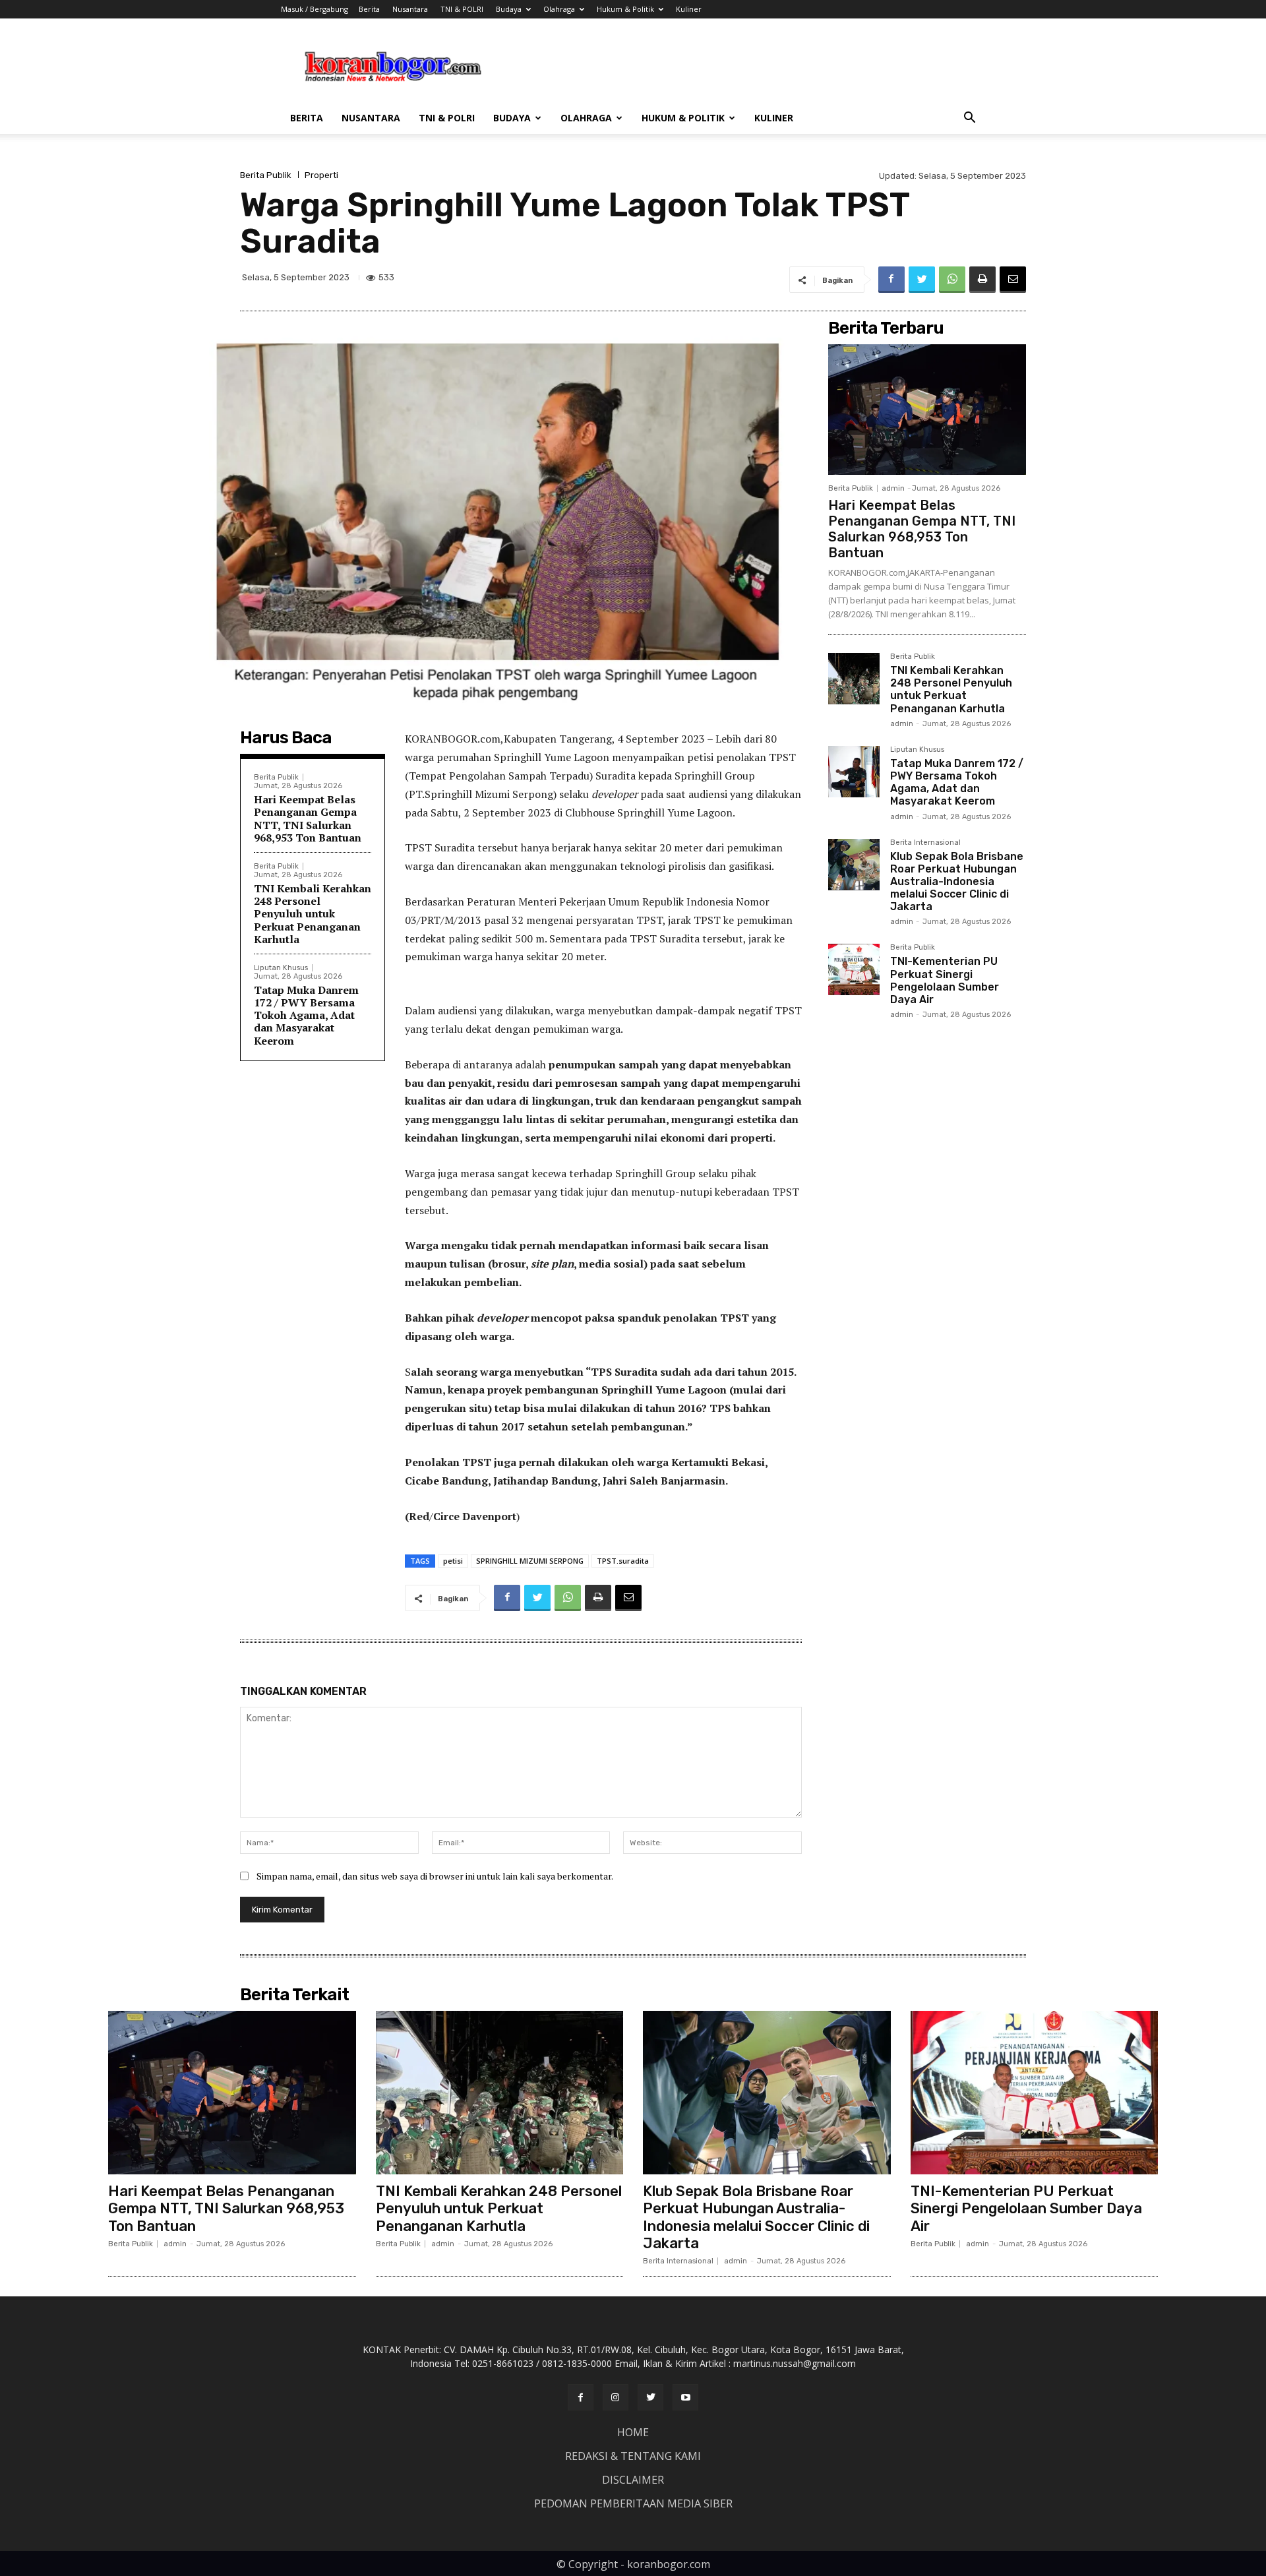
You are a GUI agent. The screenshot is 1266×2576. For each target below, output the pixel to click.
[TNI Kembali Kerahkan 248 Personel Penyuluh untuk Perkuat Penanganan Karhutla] (854, 679)
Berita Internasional (925, 843)
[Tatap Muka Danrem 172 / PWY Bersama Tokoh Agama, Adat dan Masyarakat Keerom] (854, 772)
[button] (969, 119)
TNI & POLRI (462, 9)
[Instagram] (616, 2397)
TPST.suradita (623, 1561)
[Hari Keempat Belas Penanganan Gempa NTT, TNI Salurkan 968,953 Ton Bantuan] (927, 410)
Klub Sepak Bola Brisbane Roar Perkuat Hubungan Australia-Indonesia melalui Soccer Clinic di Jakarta (957, 882)
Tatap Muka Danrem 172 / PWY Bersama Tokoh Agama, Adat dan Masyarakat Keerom (306, 1015)
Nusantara (410, 9)
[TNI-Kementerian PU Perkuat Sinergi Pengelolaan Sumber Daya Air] (854, 969)
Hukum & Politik (625, 9)
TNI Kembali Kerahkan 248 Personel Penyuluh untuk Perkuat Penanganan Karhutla (313, 914)
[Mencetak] (982, 280)
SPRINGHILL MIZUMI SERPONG (530, 1561)
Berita (369, 9)
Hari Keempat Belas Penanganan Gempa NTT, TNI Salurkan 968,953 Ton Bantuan (308, 818)
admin (893, 488)
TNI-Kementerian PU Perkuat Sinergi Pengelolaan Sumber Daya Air (945, 980)
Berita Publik (266, 175)
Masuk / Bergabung (315, 9)
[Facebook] (891, 280)
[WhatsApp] (952, 280)
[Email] (1013, 280)
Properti (321, 175)
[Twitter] (922, 280)
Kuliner (689, 9)
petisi (453, 1561)
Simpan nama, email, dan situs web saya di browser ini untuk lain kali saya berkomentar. (435, 1876)
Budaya (509, 9)
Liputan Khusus (281, 968)
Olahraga (559, 9)
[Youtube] (685, 2397)
